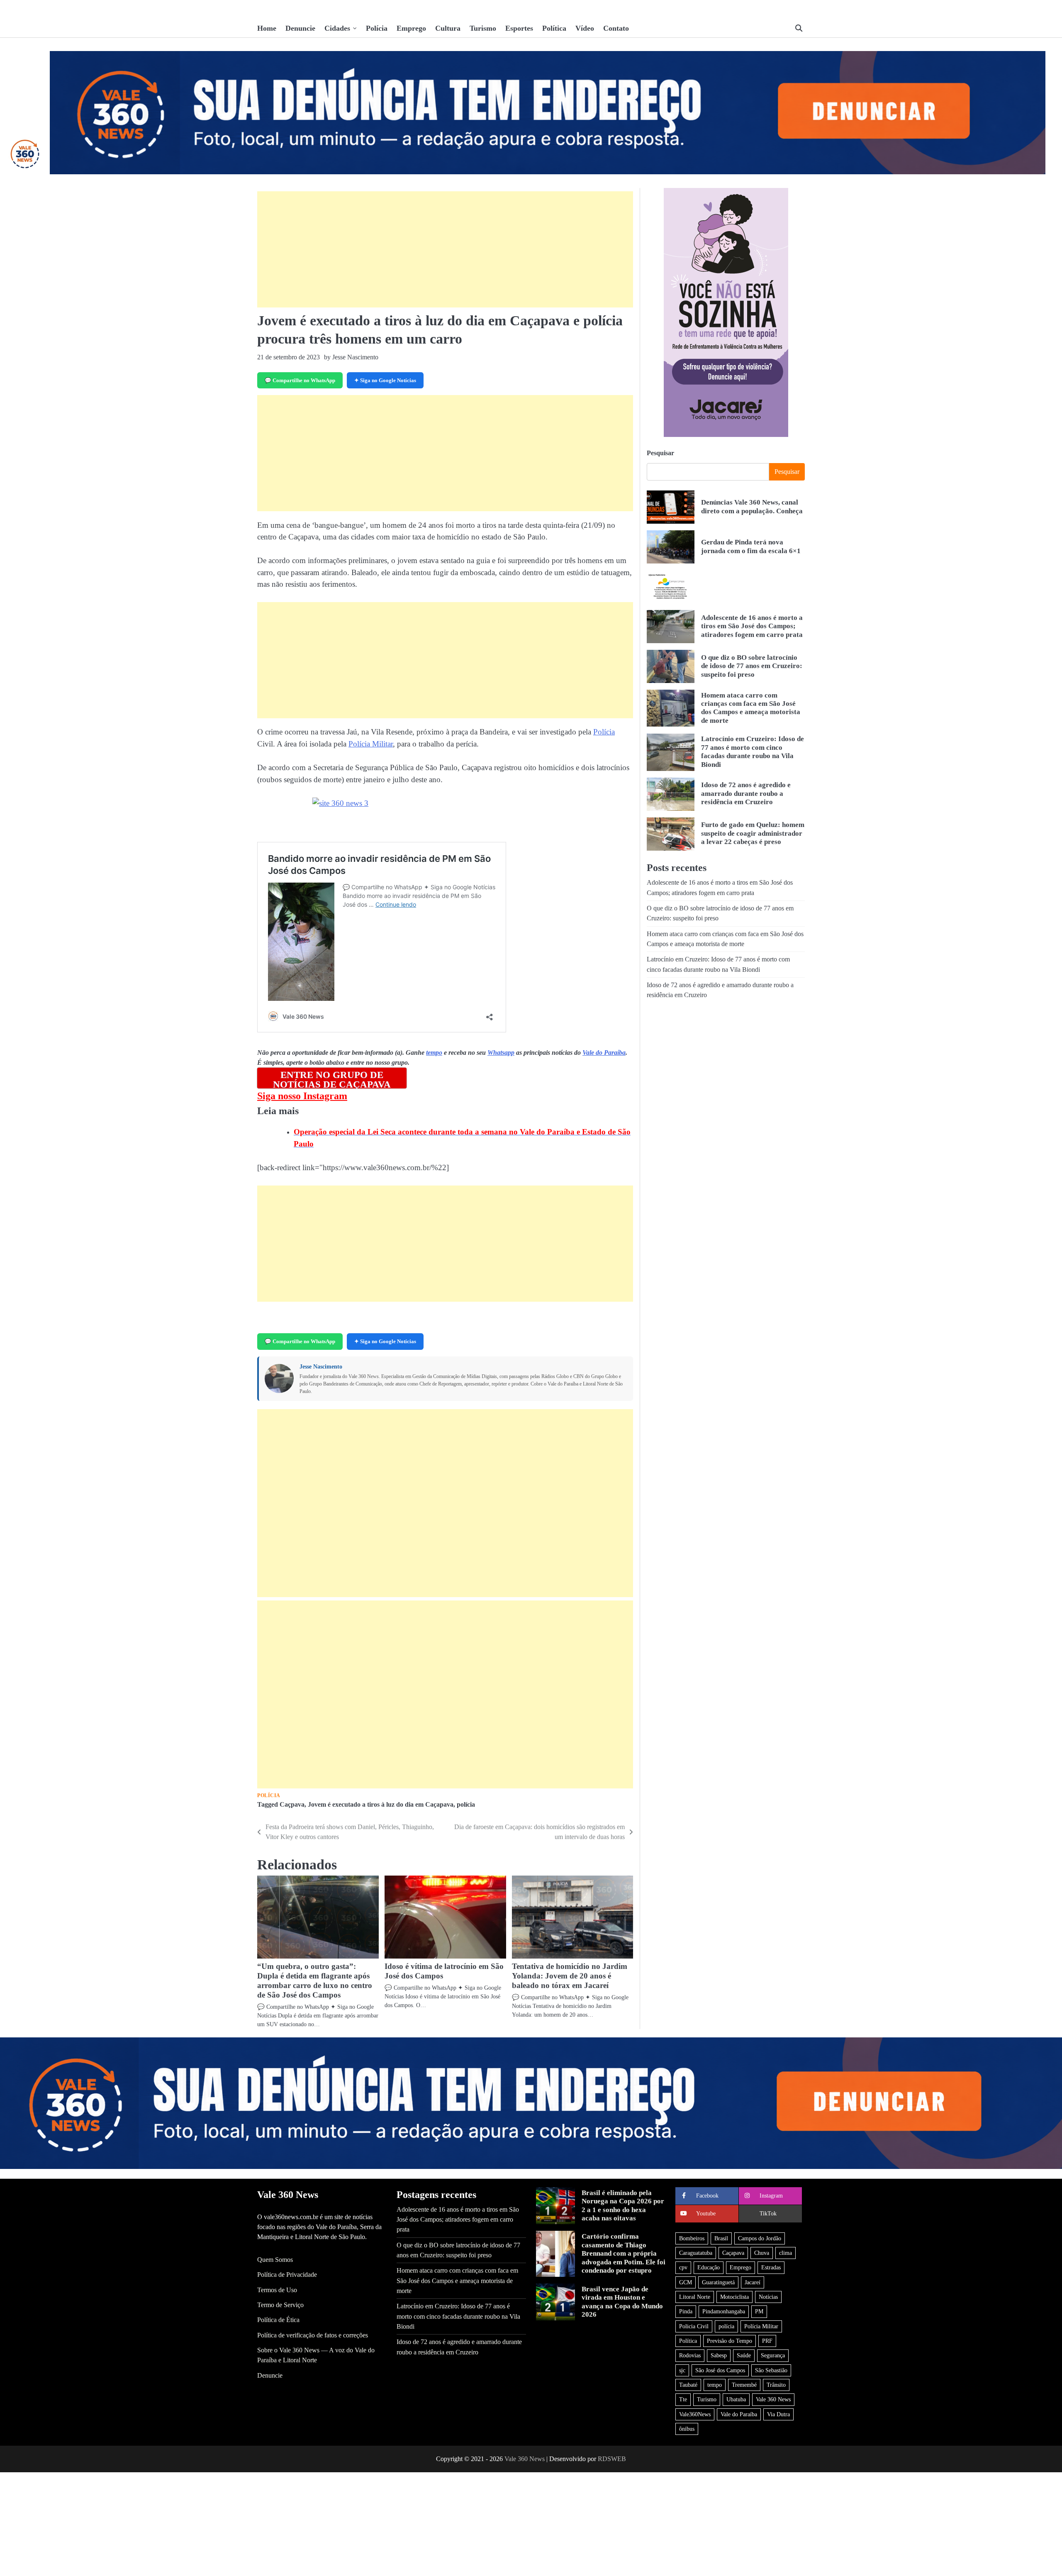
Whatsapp (501, 1053)
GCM (686, 2282)
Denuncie (300, 28)
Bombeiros (692, 2238)
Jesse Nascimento (321, 1367)
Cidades (337, 28)
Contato (616, 28)
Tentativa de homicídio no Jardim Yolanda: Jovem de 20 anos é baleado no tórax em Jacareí (570, 1976)
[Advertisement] (445, 249)
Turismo (483, 28)
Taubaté (688, 2385)
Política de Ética (278, 2320)
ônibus (687, 2429)
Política (554, 28)
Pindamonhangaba (724, 2311)
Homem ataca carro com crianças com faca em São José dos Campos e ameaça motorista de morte (751, 708)
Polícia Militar (371, 744)
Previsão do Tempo (730, 2341)
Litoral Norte (695, 2297)
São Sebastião (771, 2370)
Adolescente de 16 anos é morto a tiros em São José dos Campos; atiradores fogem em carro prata (752, 627)
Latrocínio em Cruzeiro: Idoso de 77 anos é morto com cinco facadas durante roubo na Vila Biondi (753, 752)
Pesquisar (660, 453)
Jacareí (753, 2282)
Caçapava (733, 2253)
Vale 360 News (773, 2399)
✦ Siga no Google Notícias (385, 380)
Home (267, 28)
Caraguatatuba (696, 2253)
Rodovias (690, 2355)
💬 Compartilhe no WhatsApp (300, 380)
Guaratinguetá (718, 2282)
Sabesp (719, 2355)
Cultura (448, 28)
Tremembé (744, 2385)
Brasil (721, 2238)
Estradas (771, 2267)
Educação (709, 2267)
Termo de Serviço (280, 2305)
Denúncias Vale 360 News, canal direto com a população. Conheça (752, 507)
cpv (683, 2267)
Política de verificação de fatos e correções (313, 2335)
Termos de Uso (277, 2290)
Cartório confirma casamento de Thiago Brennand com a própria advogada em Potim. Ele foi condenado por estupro (624, 2253)
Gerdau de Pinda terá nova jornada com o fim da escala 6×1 (751, 547)
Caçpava (292, 1805)
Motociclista (734, 2297)
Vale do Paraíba (604, 1053)
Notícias (768, 2297)
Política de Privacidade (287, 2275)
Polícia (377, 28)
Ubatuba (736, 2399)
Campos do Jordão (760, 2238)
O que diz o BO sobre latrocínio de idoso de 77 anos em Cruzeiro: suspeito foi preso (752, 666)
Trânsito (776, 2385)
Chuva (762, 2253)
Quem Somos (275, 2260)
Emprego (411, 28)
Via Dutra (778, 2414)
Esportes (519, 28)
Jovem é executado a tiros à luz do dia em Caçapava (381, 1805)
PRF (767, 2341)
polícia (466, 1805)
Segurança (773, 2355)
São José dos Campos (720, 2370)
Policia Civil (694, 2326)
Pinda (686, 2311)
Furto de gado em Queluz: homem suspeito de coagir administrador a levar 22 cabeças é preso (753, 834)
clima (786, 2253)
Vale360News (695, 2414)
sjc (682, 2370)
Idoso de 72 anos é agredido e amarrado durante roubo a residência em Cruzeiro (746, 794)
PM (759, 2311)
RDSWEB (612, 2459)
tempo (434, 1053)
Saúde (744, 2355)
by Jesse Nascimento (351, 357)
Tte (683, 2399)
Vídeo (585, 28)
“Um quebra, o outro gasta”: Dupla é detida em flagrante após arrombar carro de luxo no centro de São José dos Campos (315, 1981)
